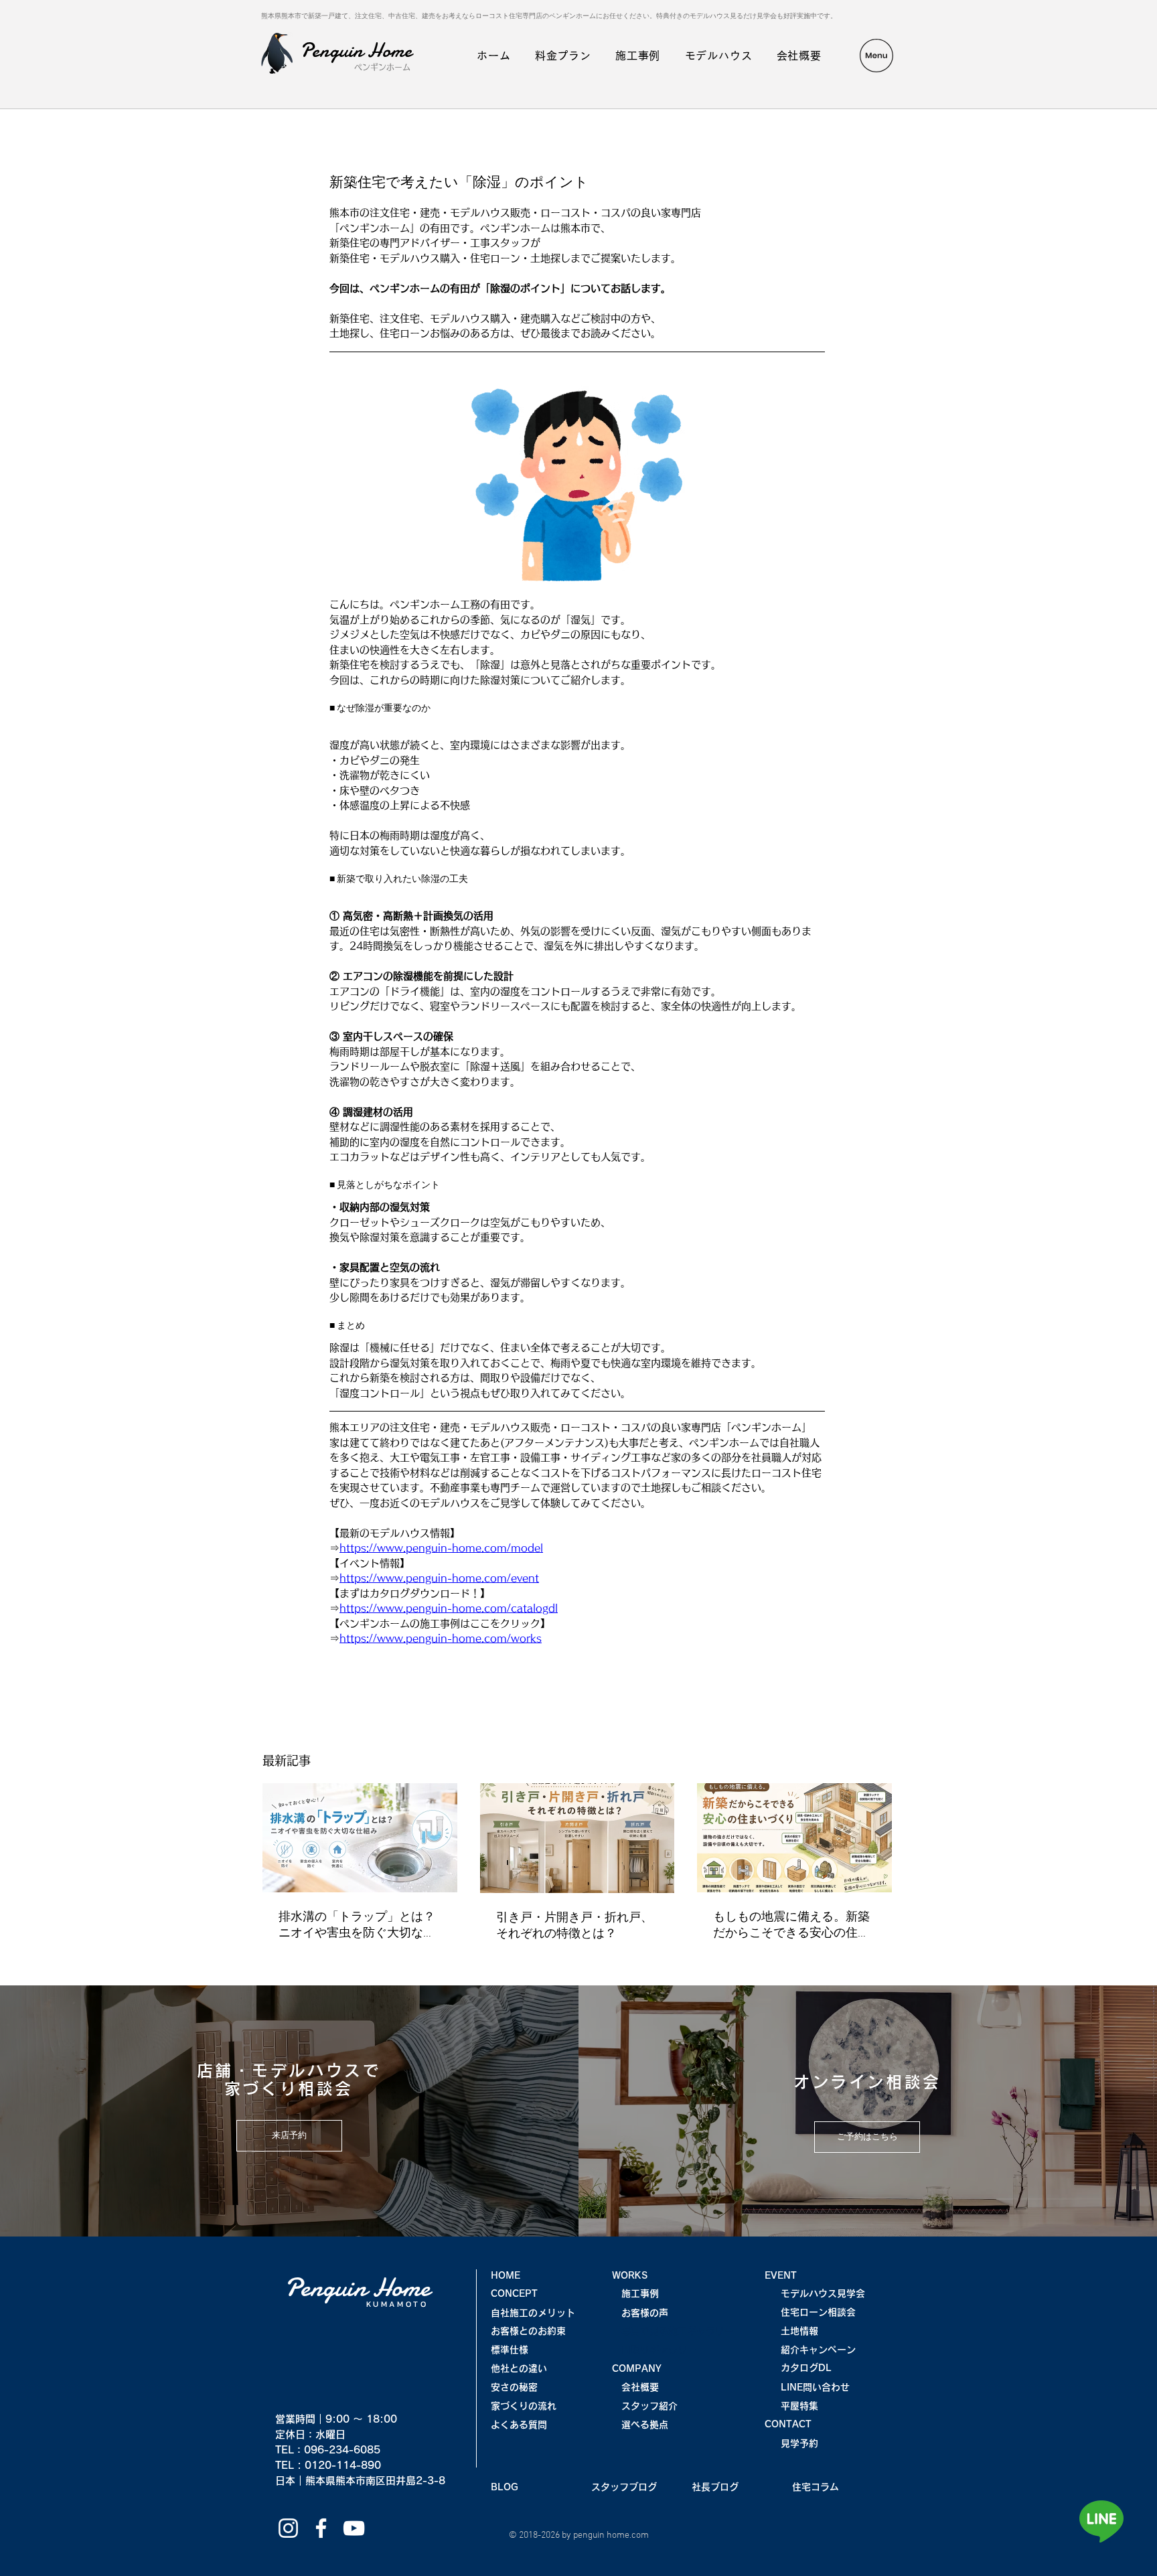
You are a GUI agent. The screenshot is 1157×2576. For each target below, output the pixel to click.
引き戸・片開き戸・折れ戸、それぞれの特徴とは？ (574, 1926)
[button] (876, 56)
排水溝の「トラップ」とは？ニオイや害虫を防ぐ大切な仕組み (357, 1925)
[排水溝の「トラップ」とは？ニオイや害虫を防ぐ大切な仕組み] (360, 1838)
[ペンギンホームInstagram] (288, 2528)
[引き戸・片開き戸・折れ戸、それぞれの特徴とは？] (577, 1838)
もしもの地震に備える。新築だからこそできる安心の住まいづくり (791, 1925)
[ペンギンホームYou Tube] (354, 2528)
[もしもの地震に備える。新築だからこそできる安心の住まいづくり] (794, 1838)
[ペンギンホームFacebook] (321, 2528)
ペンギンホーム (382, 67)
